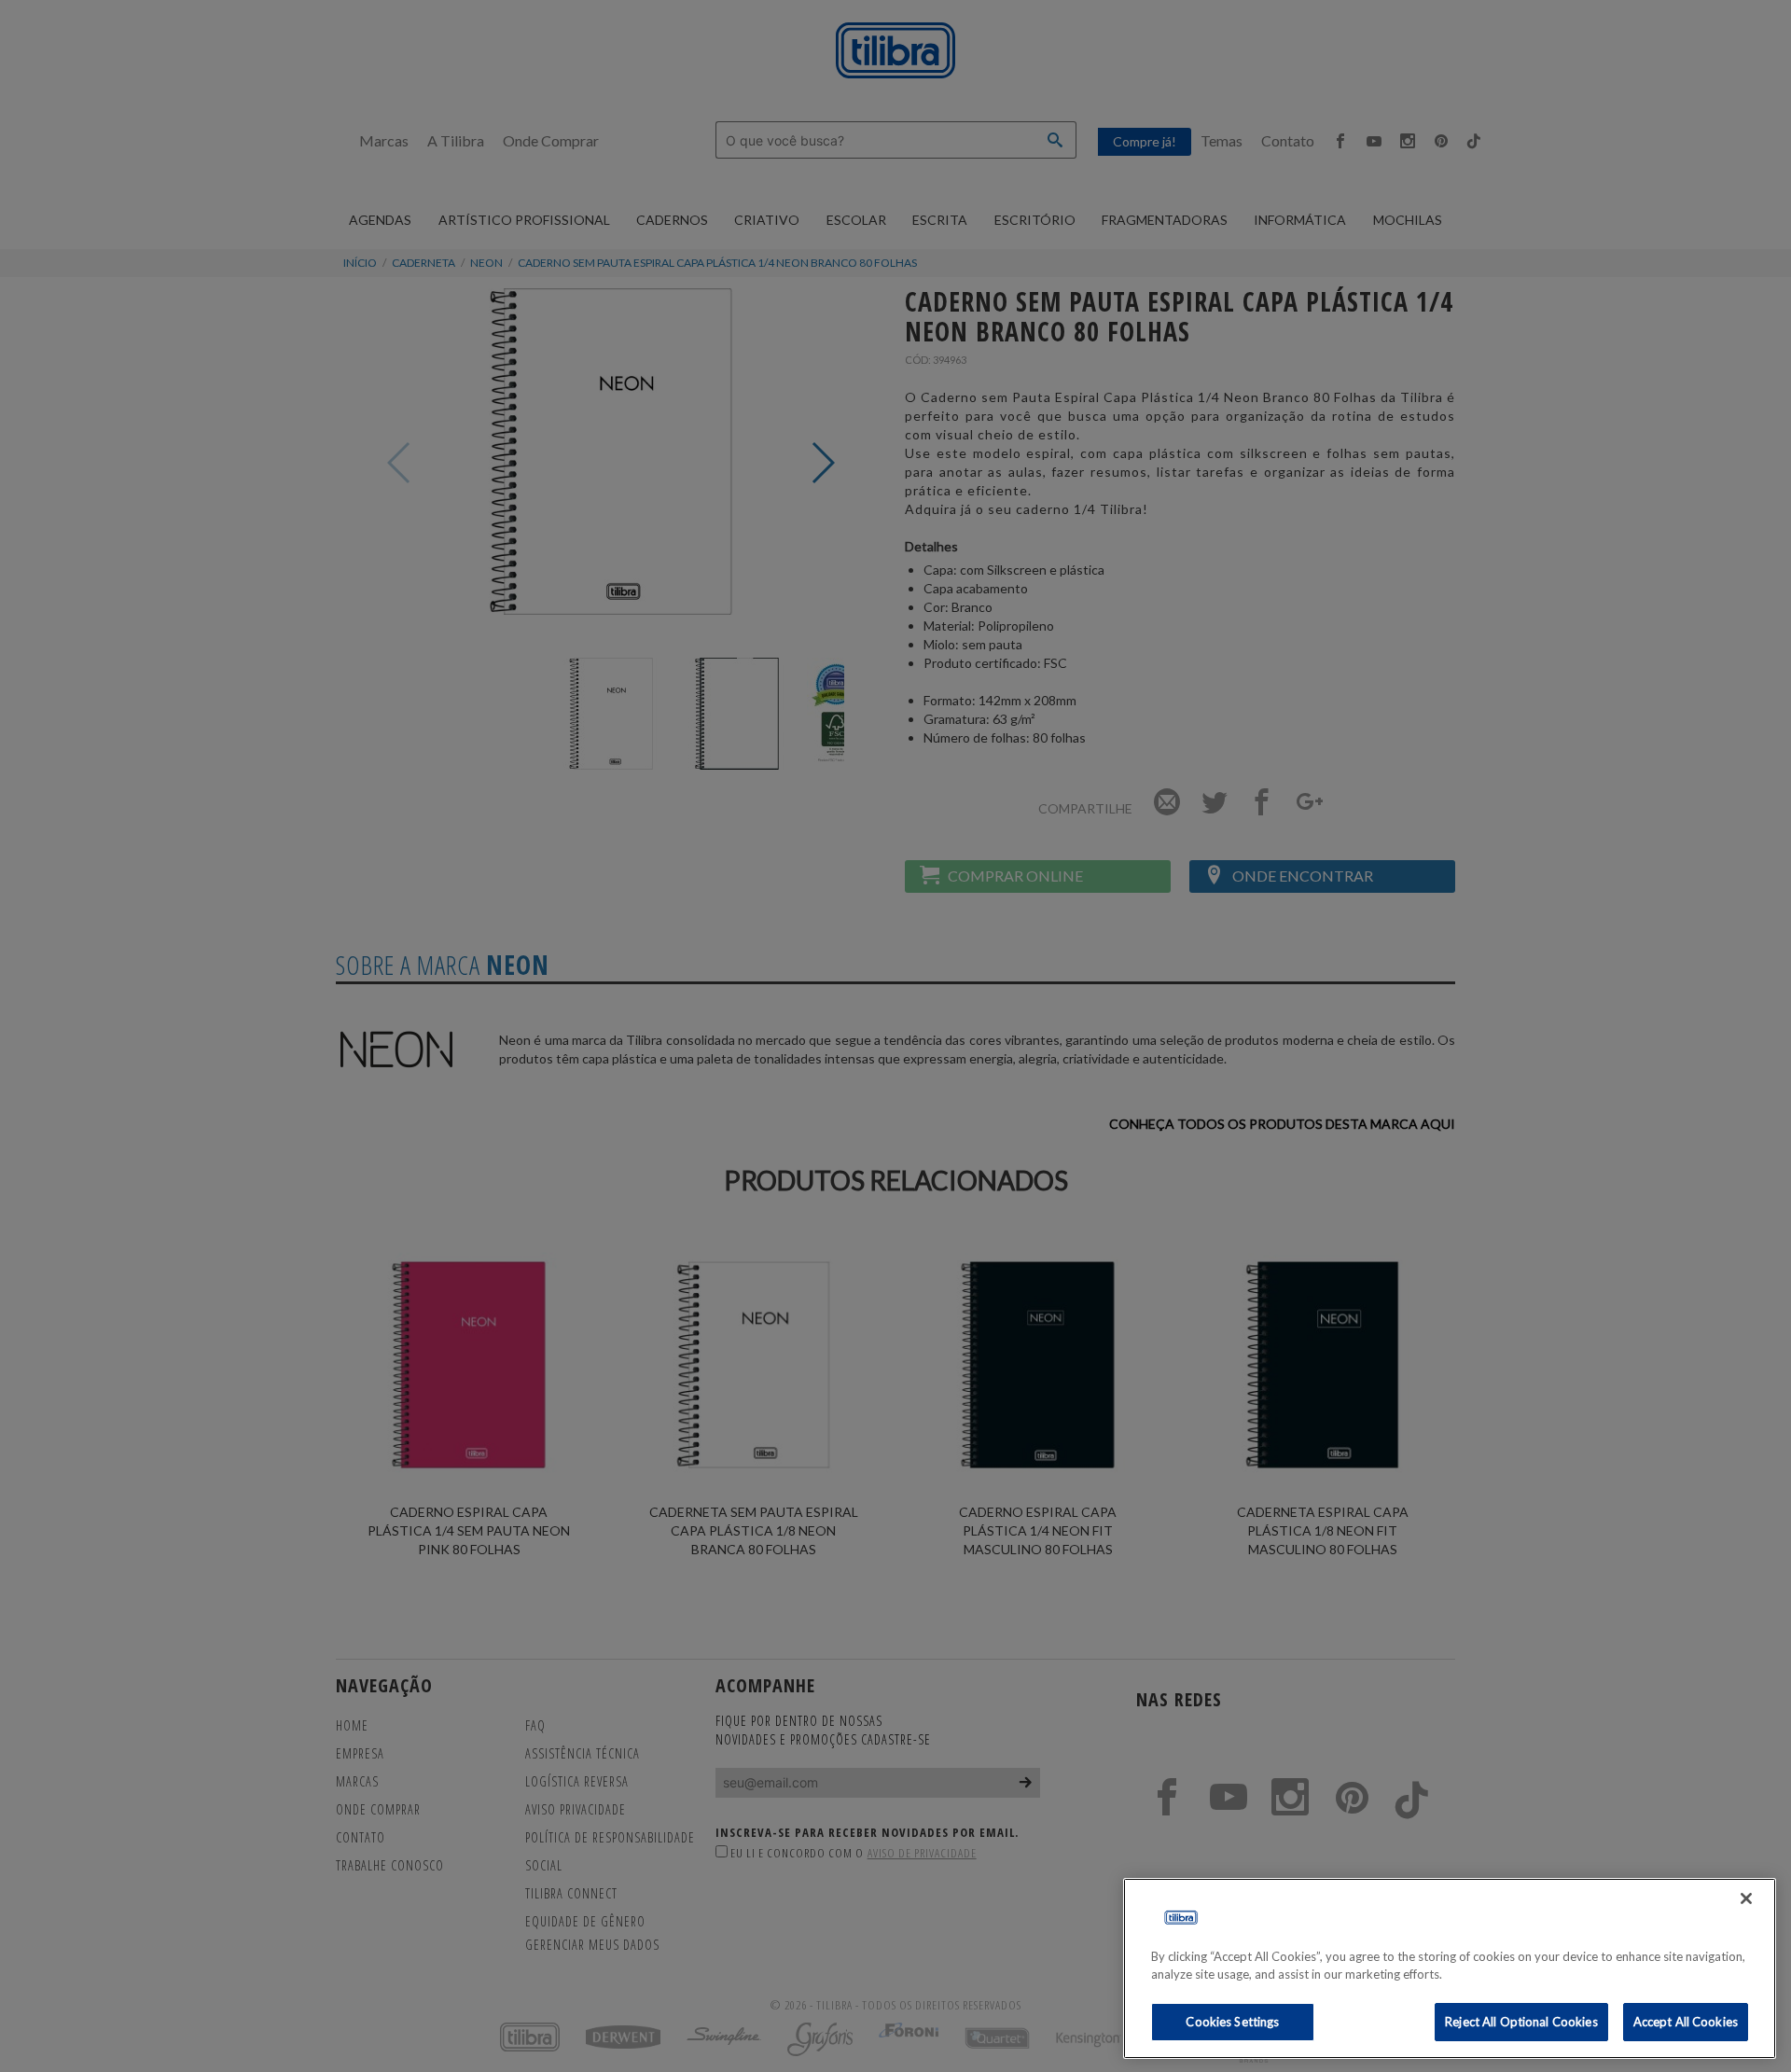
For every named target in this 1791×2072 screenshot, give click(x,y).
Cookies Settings (1232, 2022)
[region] (1450, 1968)
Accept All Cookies (1686, 2022)
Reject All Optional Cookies (1521, 2022)
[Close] (1746, 1898)
